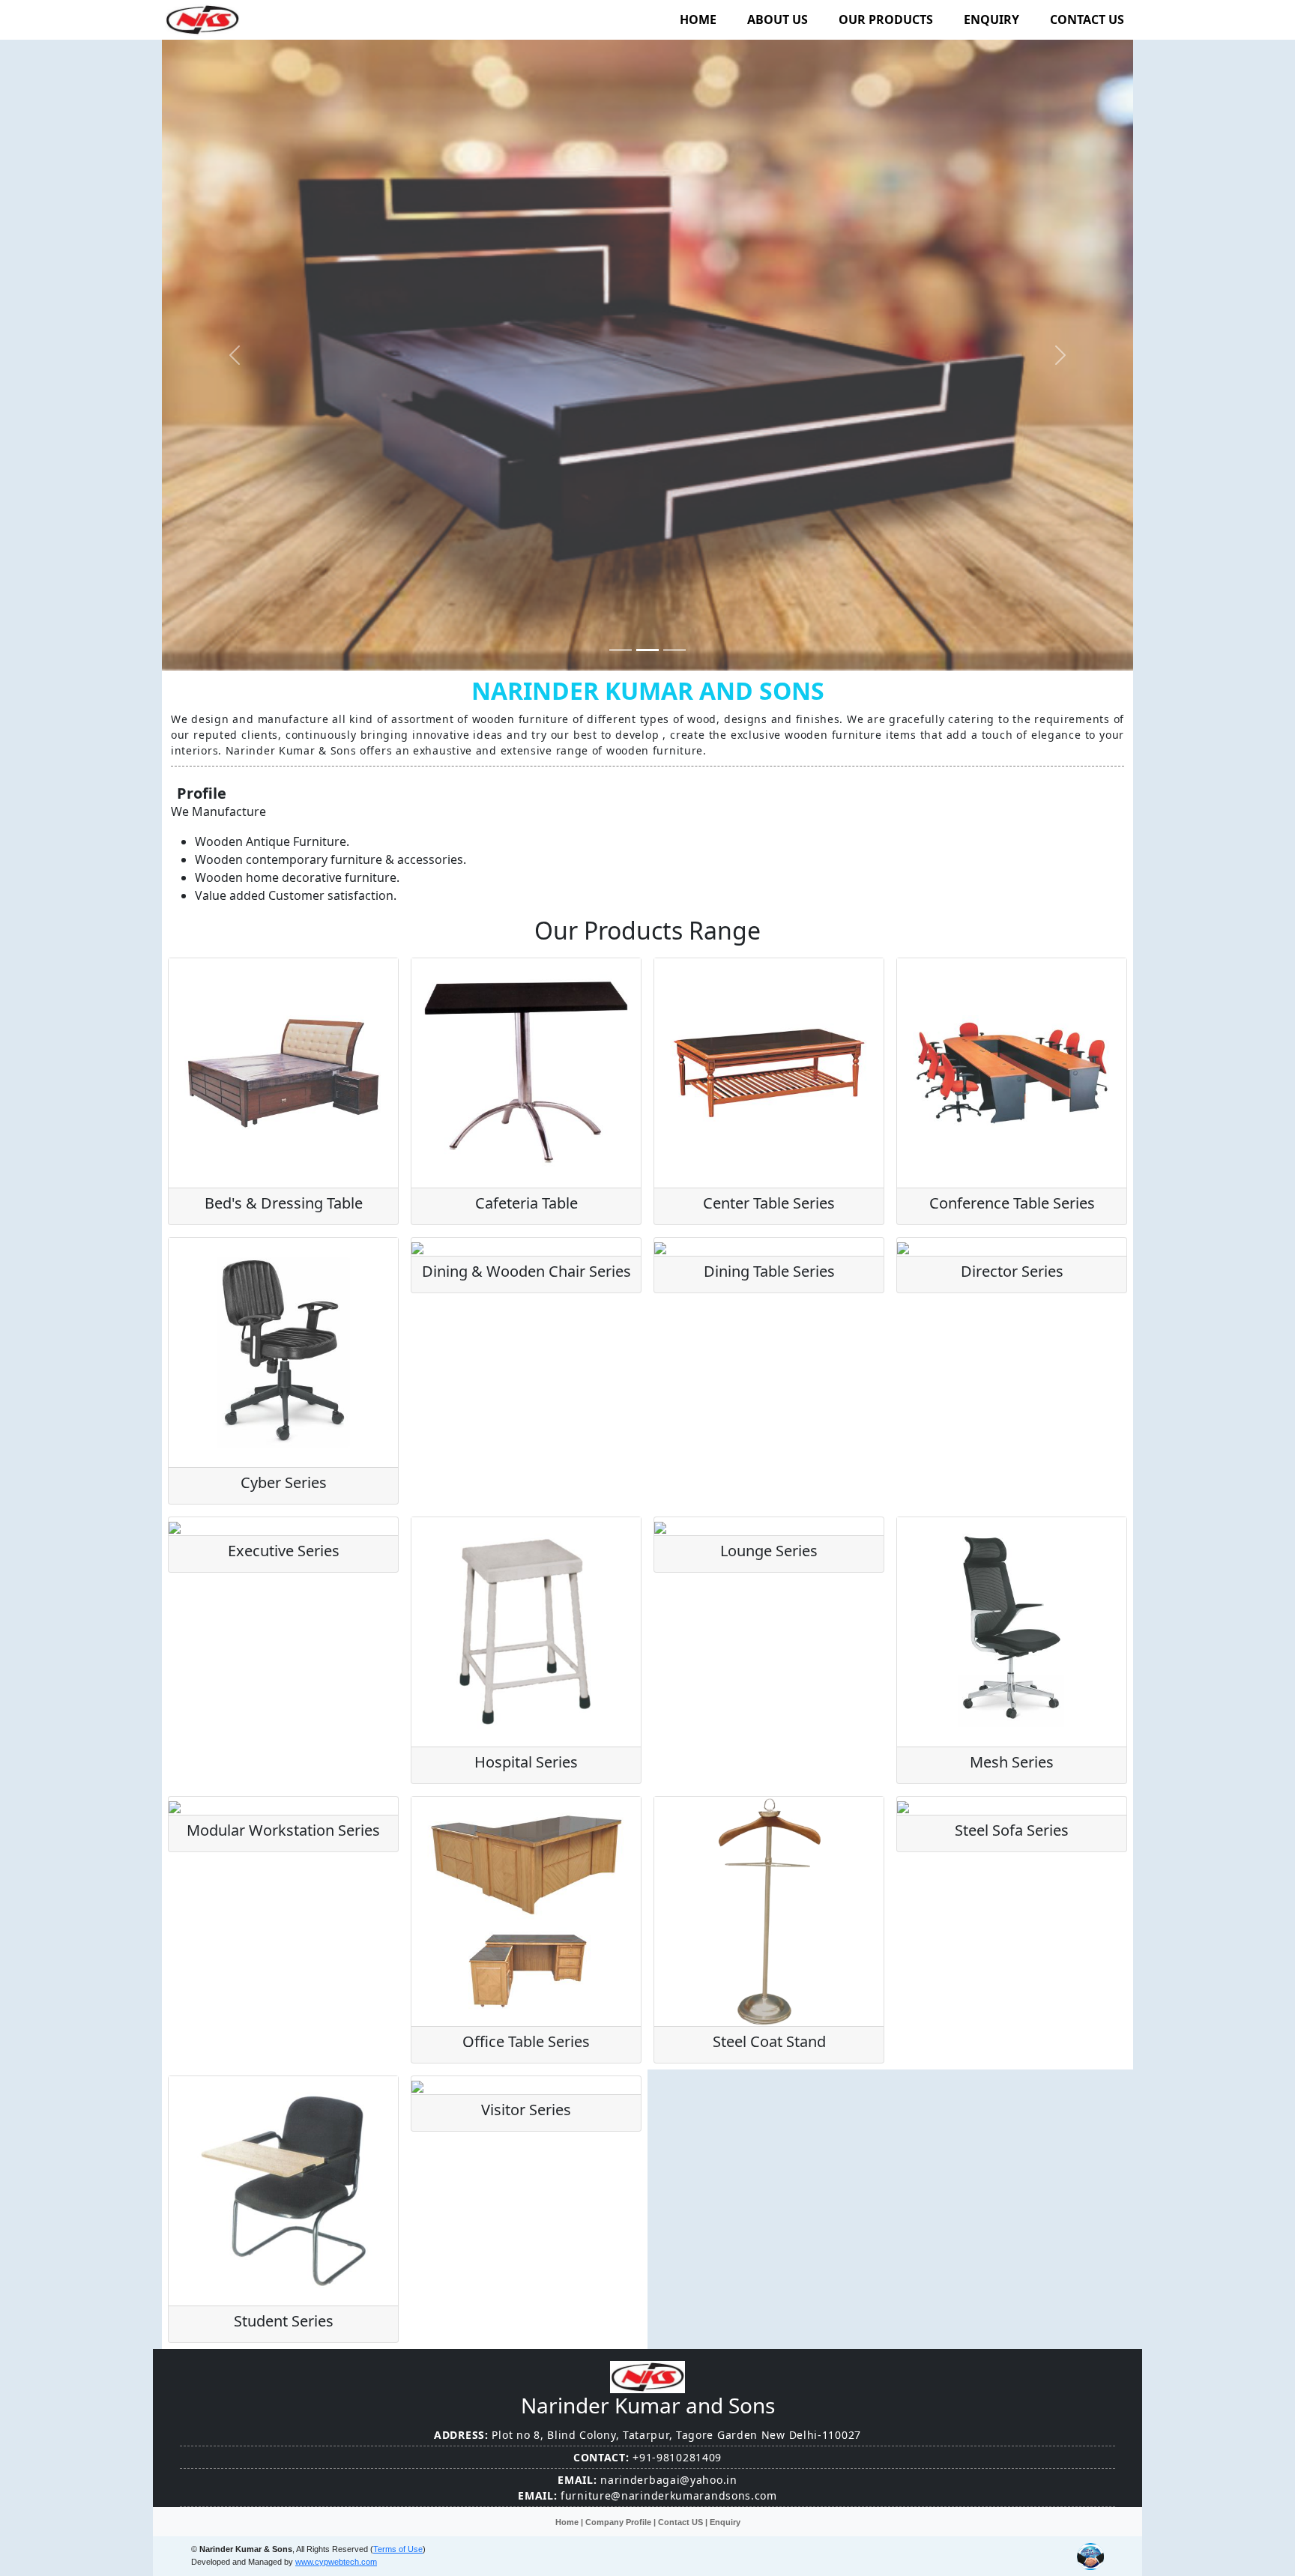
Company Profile (618, 2522)
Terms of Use (398, 2549)
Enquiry (991, 19)
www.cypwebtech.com (336, 2562)
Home (698, 19)
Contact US (680, 2522)
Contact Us (1087, 19)
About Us (778, 19)
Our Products (886, 19)
